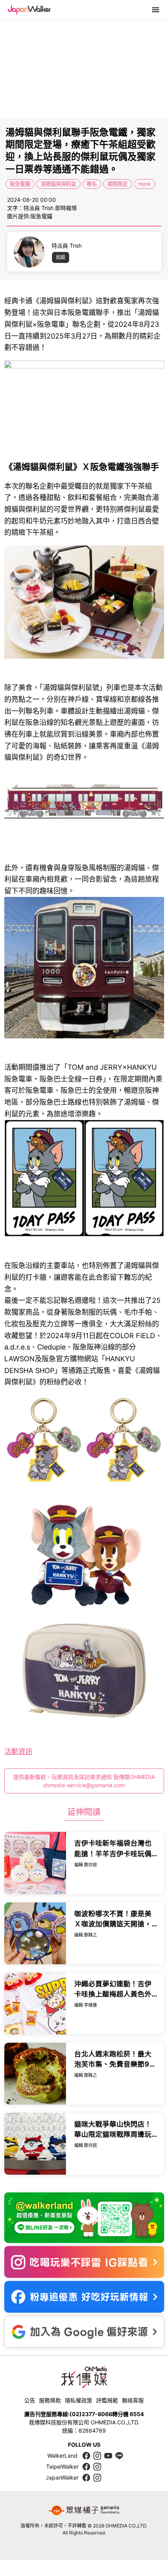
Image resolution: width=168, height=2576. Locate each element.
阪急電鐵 (20, 184)
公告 (30, 2400)
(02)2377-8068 (91, 2414)
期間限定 (118, 184)
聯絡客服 (133, 2400)
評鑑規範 (107, 2400)
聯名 (92, 184)
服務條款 (50, 2400)
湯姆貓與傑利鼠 (58, 184)
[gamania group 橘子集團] (84, 2511)
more (145, 184)
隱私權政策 (79, 2400)
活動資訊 (18, 1751)
